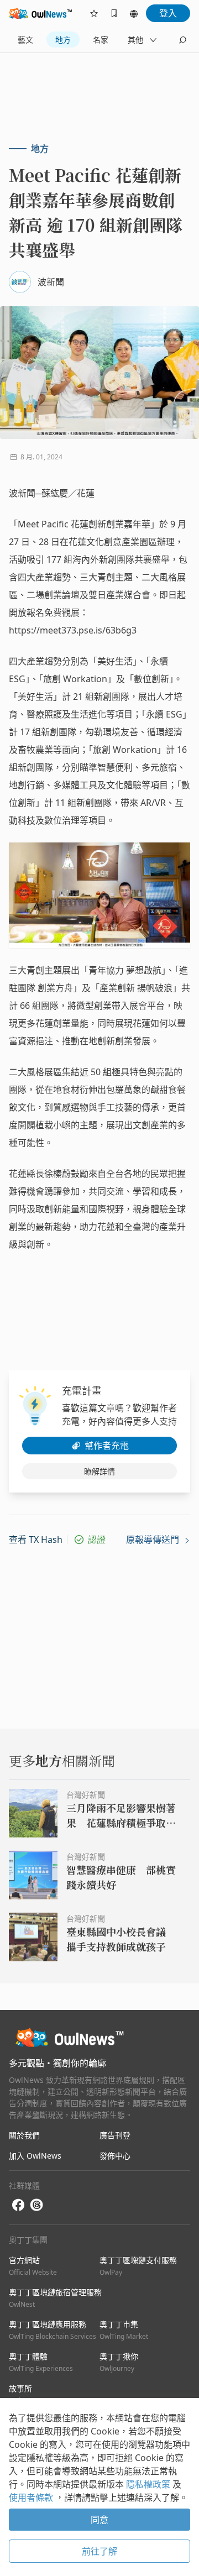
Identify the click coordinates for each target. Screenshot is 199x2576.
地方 (63, 40)
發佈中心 (115, 2156)
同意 (99, 2520)
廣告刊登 (115, 2135)
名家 (101, 40)
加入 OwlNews (35, 2156)
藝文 (25, 40)
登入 (168, 13)
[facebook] (18, 2205)
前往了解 (99, 2551)
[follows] (94, 13)
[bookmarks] (114, 13)
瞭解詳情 (99, 1471)
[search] (182, 40)
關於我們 (24, 2135)
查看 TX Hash (36, 1540)
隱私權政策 (149, 2484)
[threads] (36, 2205)
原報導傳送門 (154, 1540)
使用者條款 (32, 2498)
